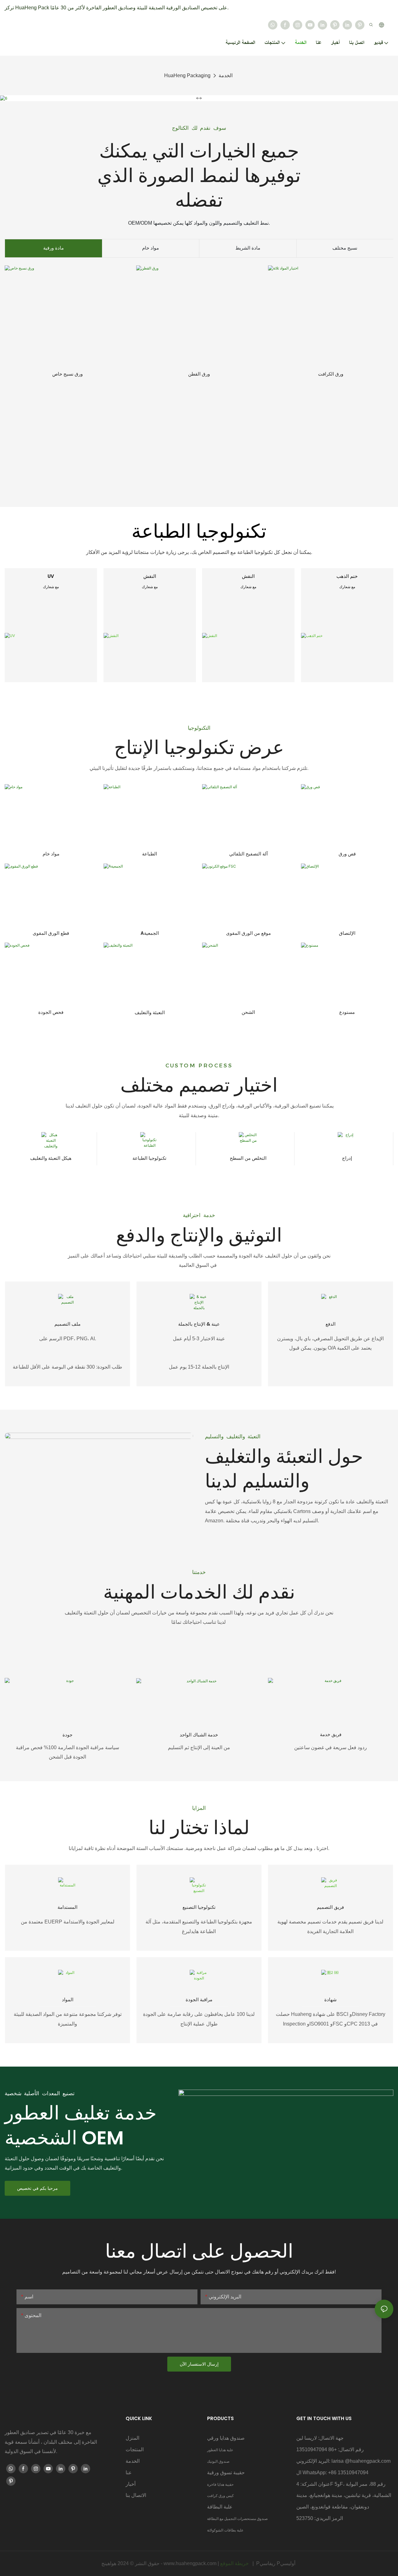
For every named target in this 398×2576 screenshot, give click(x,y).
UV (51, 576)
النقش (150, 576)
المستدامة (67, 1907)
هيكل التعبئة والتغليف (51, 1158)
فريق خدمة (331, 1734)
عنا (129, 2473)
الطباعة (150, 854)
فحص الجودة (51, 1012)
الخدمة (226, 75)
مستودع (347, 1012)
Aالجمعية (150, 933)
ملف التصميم (67, 1324)
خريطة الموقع (235, 2563)
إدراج (347, 1158)
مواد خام (51, 854)
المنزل (132, 2438)
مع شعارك (51, 587)
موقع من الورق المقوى (248, 933)
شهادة (331, 2000)
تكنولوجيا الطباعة (149, 1158)
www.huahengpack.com (191, 2563)
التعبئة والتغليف (150, 1012)
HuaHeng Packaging (187, 75)
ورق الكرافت (331, 374)
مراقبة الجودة (199, 2000)
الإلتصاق (347, 933)
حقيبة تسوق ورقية (226, 2473)
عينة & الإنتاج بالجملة (199, 1324)
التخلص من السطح (248, 1158)
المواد (68, 2000)
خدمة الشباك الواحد (199, 1735)
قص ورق (347, 854)
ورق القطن (199, 374)
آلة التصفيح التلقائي (248, 854)
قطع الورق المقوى (51, 933)
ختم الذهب (347, 576)
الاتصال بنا (136, 2495)
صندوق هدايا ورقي (226, 2438)
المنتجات (135, 2450)
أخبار (131, 2484)
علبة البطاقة (220, 2507)
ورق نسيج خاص (67, 374)
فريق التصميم (330, 1907)
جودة (67, 1735)
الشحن (248, 1012)
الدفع (331, 1324)
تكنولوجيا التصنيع (199, 1907)
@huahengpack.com (368, 2461)
